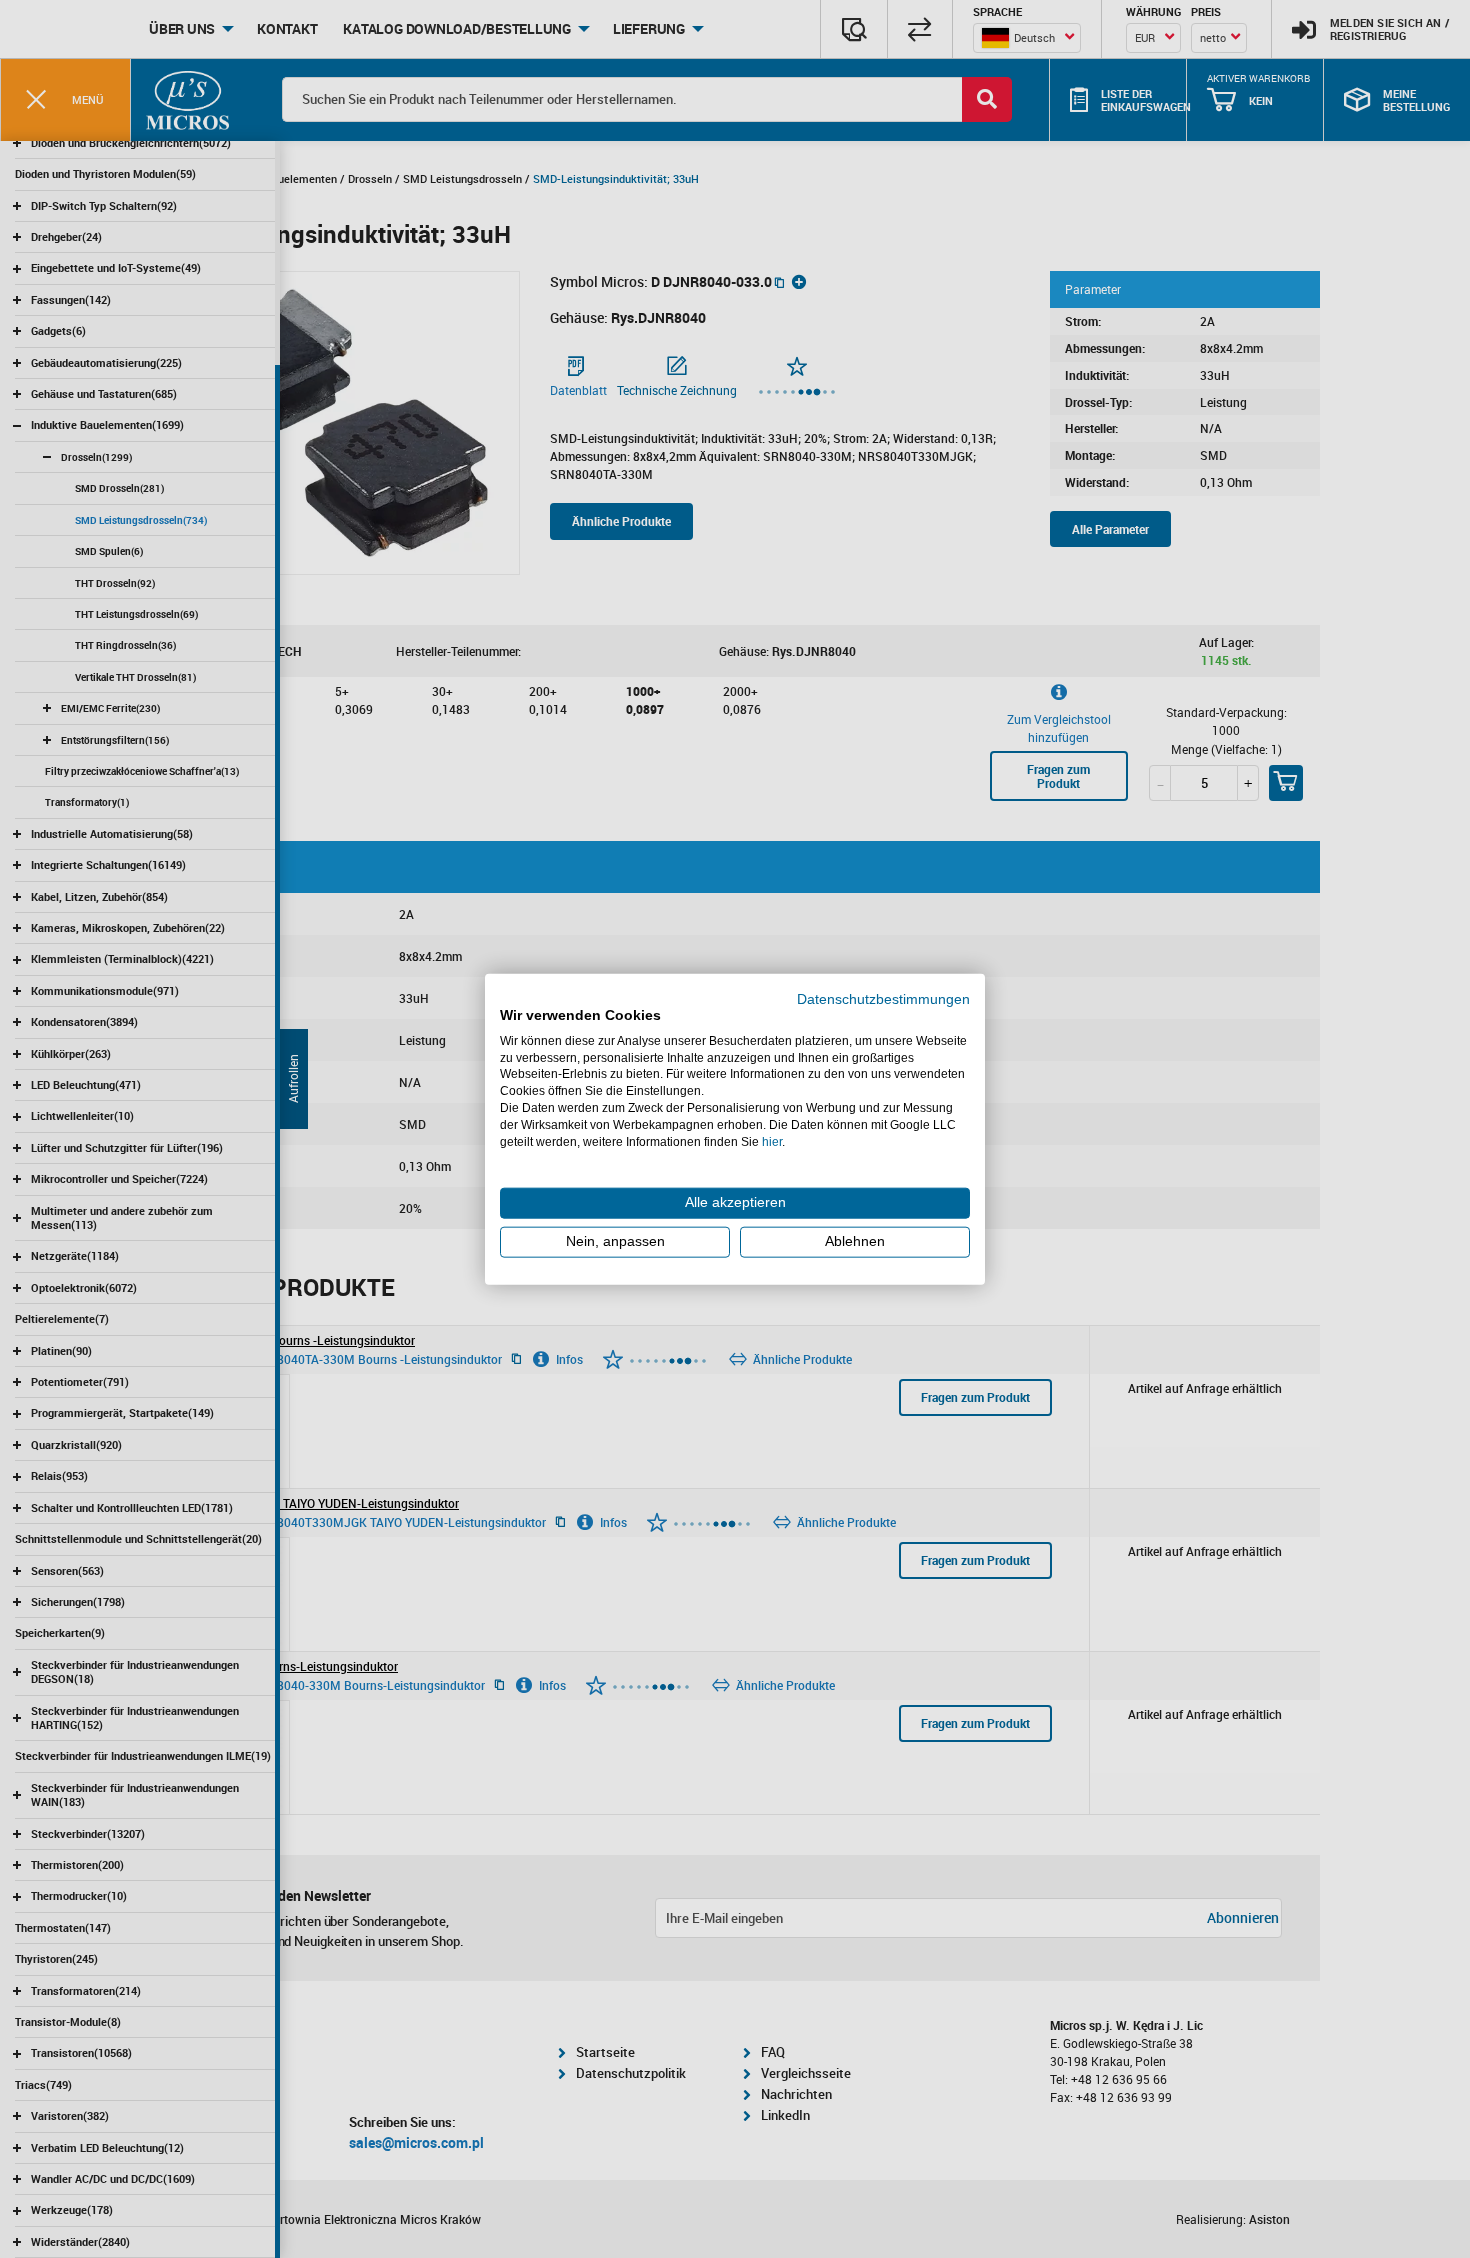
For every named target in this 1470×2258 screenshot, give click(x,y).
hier (772, 1141)
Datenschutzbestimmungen (883, 999)
